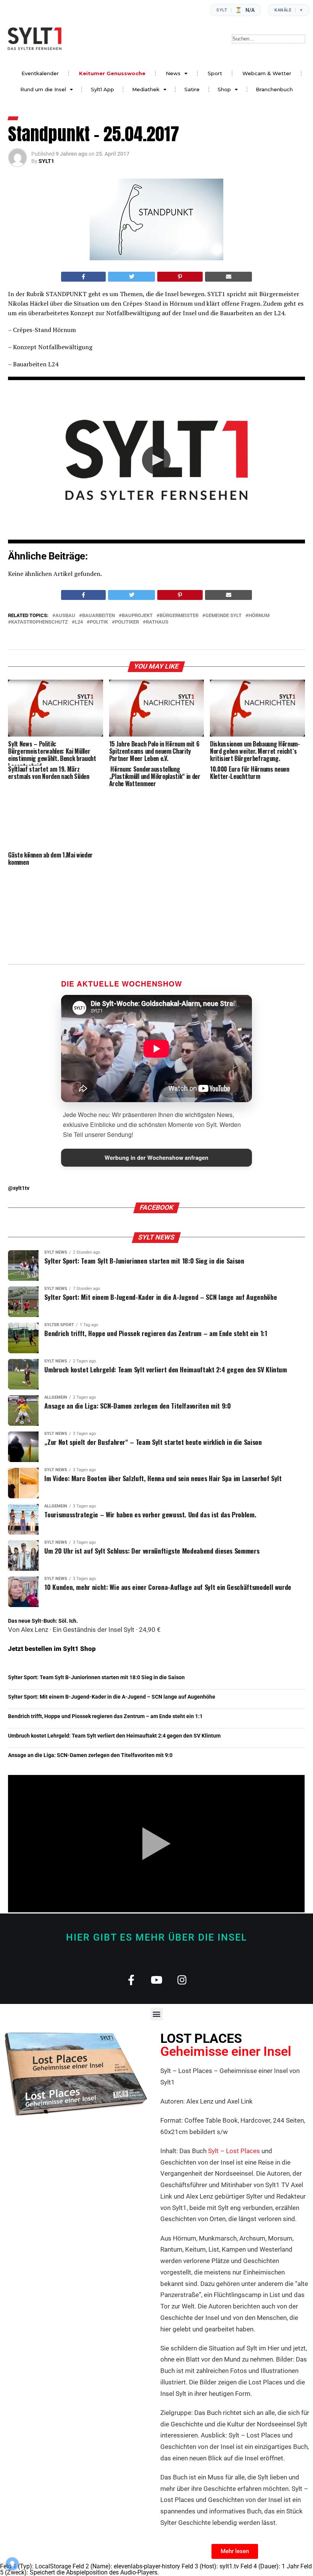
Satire (192, 89)
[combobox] (269, 39)
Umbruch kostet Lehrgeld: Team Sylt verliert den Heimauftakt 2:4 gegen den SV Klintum (114, 1736)
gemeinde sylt (223, 616)
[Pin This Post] (180, 277)
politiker (127, 622)
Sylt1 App (102, 89)
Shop (224, 89)
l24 (79, 622)
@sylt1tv (19, 1188)
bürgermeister (179, 616)
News (173, 73)
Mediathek (146, 89)
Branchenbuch (274, 89)
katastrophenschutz (40, 622)
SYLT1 (46, 161)
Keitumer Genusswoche (112, 73)
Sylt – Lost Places (234, 2151)
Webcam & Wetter (267, 73)
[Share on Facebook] (84, 277)
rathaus (157, 622)
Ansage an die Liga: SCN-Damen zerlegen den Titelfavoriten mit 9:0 (90, 1755)
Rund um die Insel (43, 89)
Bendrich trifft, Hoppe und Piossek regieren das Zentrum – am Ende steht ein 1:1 (105, 1716)
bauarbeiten (98, 616)
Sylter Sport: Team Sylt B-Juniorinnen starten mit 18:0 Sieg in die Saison (96, 1677)
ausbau (65, 616)
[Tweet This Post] (131, 277)
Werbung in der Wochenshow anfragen (156, 1157)
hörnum (259, 616)
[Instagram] (182, 1980)
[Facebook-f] (131, 1980)
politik (99, 622)
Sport (215, 73)
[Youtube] (157, 1980)
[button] (156, 460)
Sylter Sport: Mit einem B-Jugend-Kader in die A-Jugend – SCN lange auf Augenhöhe (112, 1697)
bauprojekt (137, 616)
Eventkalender (40, 73)
